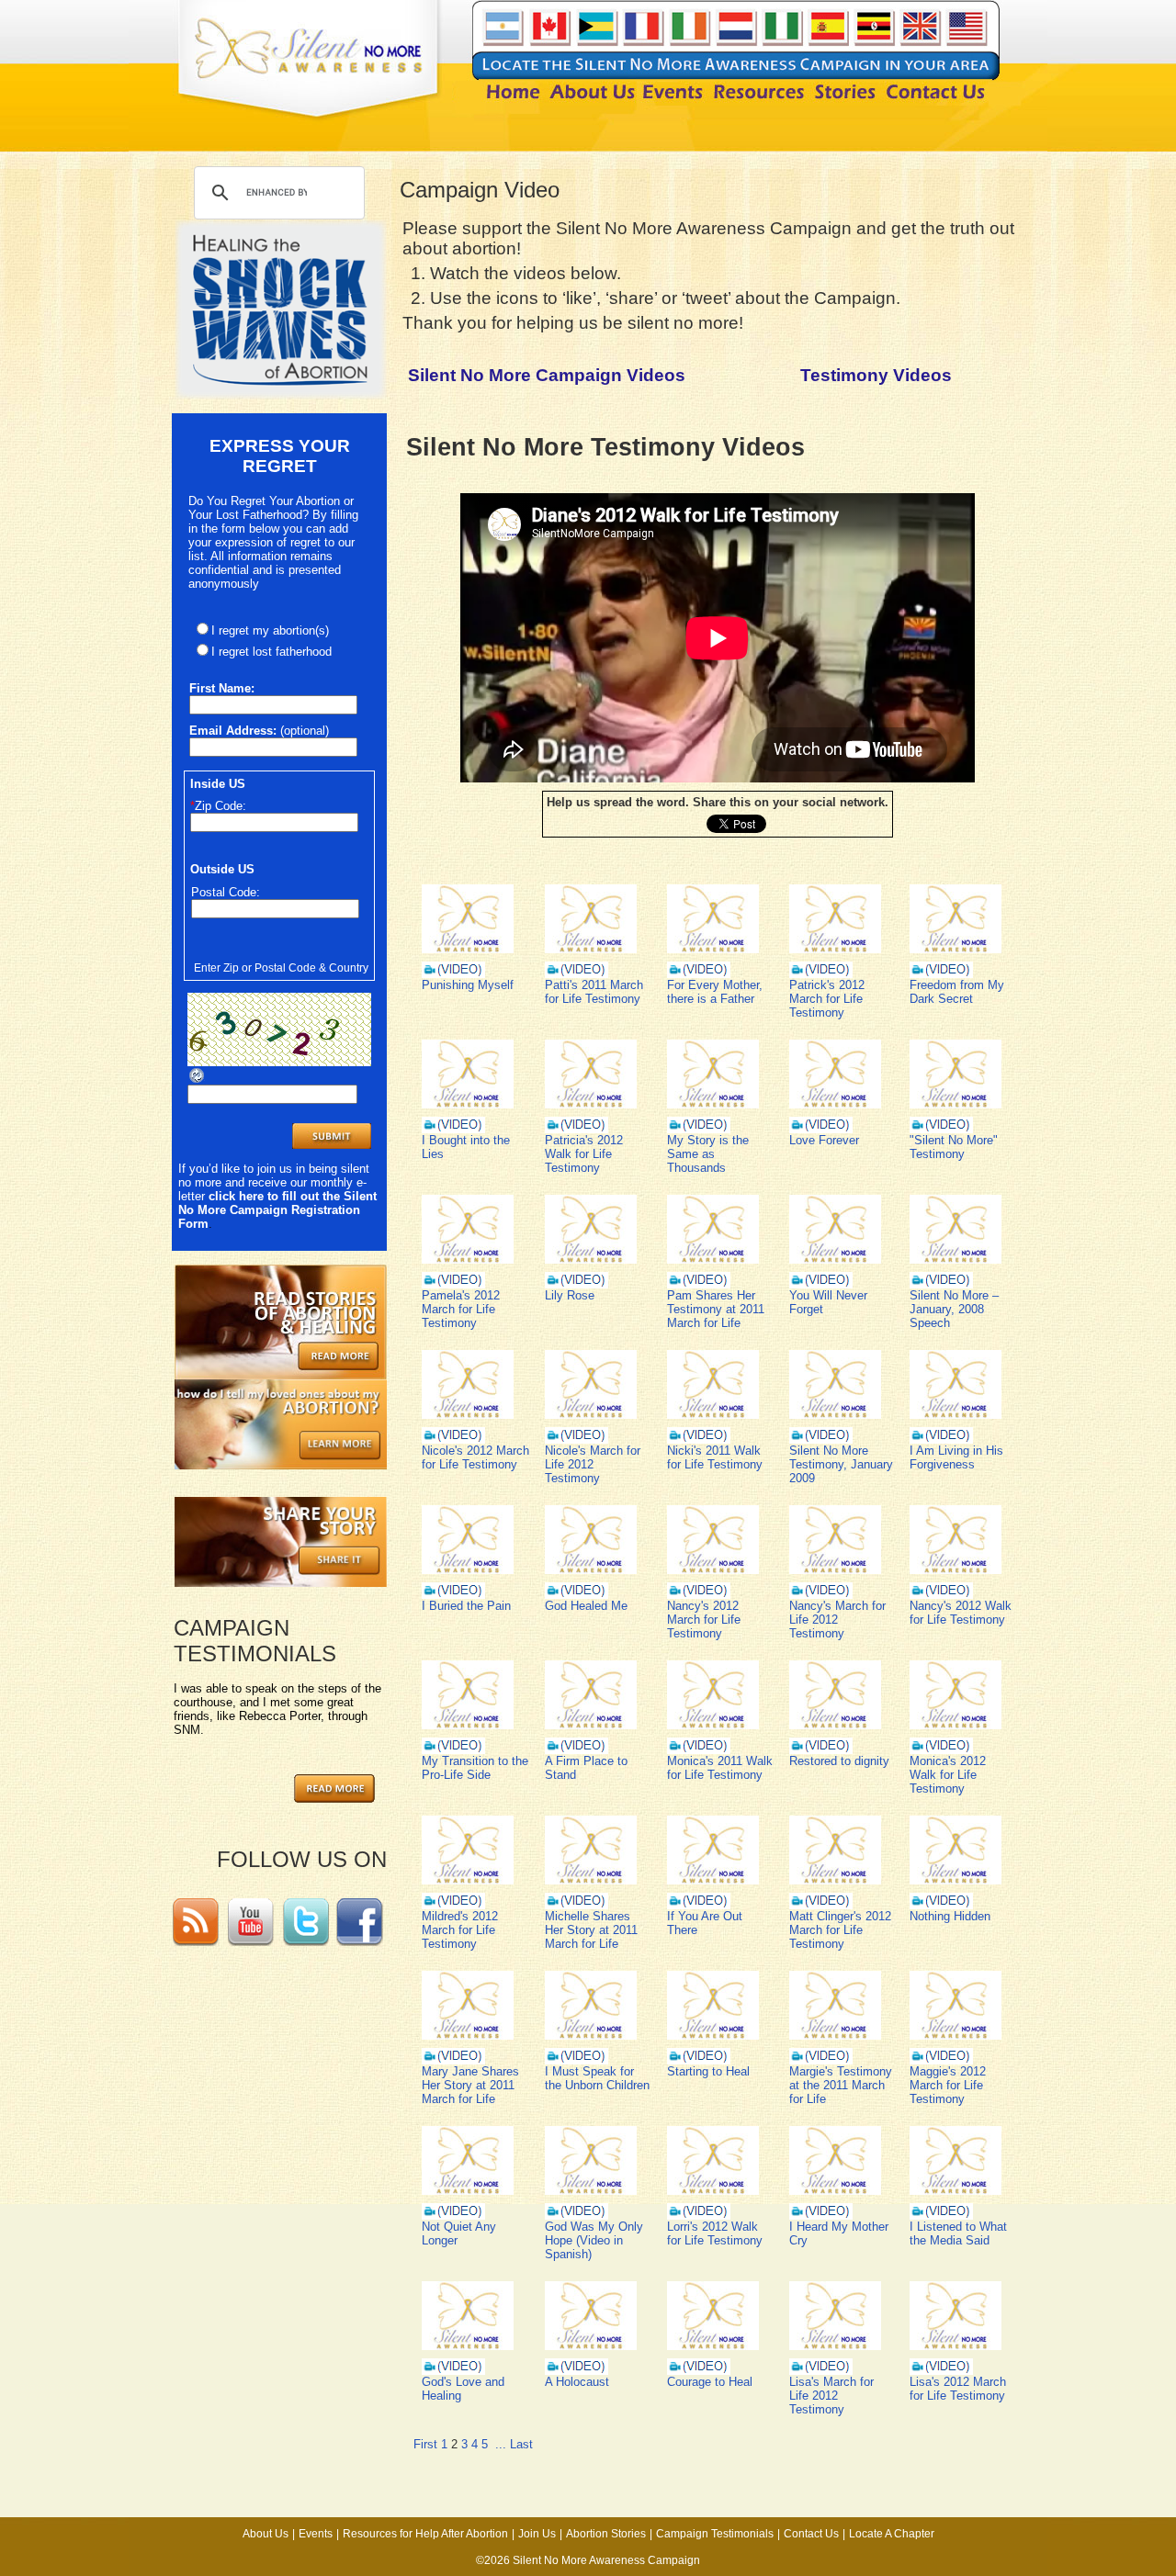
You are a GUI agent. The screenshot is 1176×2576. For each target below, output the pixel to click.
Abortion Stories (606, 2534)
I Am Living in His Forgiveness (956, 1457)
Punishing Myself (468, 985)
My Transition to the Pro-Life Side (475, 1768)
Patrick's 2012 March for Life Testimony (827, 999)
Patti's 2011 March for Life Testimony (594, 992)
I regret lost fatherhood (271, 652)
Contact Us (811, 2534)
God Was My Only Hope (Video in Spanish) (594, 2240)
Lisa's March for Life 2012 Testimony (831, 2396)
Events (316, 2534)
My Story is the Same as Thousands (708, 1154)
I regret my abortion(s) (270, 630)
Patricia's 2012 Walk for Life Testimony (584, 1154)
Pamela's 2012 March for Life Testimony (461, 1309)
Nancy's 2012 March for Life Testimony (704, 1620)
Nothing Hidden (950, 1916)
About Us (266, 2534)
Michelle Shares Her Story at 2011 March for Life (591, 1930)
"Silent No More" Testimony (954, 1147)
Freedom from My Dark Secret (957, 992)
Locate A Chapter (892, 2534)
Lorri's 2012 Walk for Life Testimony (715, 2233)
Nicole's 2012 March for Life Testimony (475, 1457)
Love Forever (824, 1140)
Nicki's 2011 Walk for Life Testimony (715, 1457)
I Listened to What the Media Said (958, 2233)
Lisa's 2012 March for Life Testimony (958, 2389)
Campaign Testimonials (715, 2534)
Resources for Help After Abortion (425, 2534)
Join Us (537, 2534)
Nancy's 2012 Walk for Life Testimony (961, 1613)
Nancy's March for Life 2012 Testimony (837, 1620)
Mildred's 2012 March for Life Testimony (460, 1930)
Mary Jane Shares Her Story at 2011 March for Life (470, 2085)
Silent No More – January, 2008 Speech (954, 1309)
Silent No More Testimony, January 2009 (841, 1464)
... (501, 2444)
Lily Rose (570, 1295)
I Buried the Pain (466, 1606)
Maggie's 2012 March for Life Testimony (948, 2085)
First (425, 2444)
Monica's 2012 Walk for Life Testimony (948, 1775)
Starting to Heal (708, 2071)
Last (521, 2444)
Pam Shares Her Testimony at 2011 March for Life (716, 1309)
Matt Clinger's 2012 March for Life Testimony (840, 1930)
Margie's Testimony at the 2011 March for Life (841, 2085)
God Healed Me (586, 1606)
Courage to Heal (710, 2382)
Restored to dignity (839, 1761)
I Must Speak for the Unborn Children (597, 2078)
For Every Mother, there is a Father (715, 992)
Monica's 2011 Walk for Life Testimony (720, 1768)
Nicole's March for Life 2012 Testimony (593, 1464)
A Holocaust (577, 2382)
